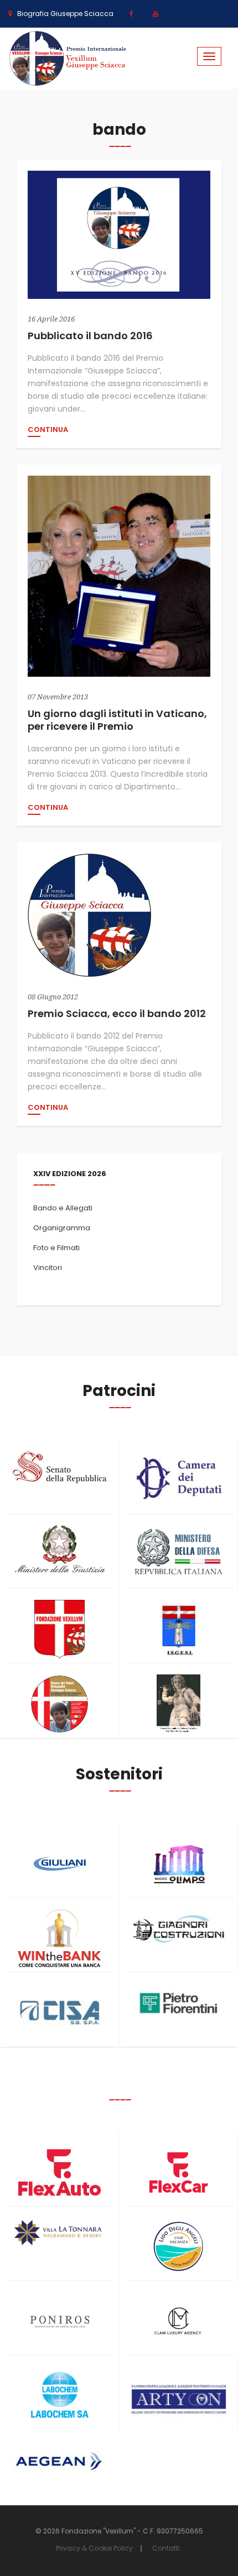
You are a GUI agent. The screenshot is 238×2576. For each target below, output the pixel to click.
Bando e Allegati (63, 1208)
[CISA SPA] (59, 2013)
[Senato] (59, 1467)
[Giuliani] (59, 1864)
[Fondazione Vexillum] (59, 1629)
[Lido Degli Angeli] (178, 2247)
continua (48, 430)
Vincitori (48, 1268)
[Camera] (178, 1478)
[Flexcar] (178, 2172)
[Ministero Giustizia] (59, 1551)
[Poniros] (59, 2322)
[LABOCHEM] (59, 2396)
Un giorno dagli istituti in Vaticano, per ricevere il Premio (117, 720)
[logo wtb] (59, 1938)
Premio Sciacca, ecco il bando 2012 (117, 1013)
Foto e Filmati (56, 1248)
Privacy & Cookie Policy (94, 2548)
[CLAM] (178, 2322)
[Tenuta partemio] (59, 2233)
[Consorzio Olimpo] (178, 1860)
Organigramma (62, 1228)
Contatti (166, 2548)
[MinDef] (178, 1552)
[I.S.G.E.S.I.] (178, 1629)
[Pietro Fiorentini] (178, 2003)
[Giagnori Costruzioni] (178, 1928)
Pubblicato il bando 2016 (90, 336)
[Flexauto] (59, 2172)
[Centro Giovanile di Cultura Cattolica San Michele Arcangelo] (178, 1704)
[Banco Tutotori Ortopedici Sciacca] (59, 1704)
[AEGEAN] (59, 2461)
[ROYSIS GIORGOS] (178, 2394)
